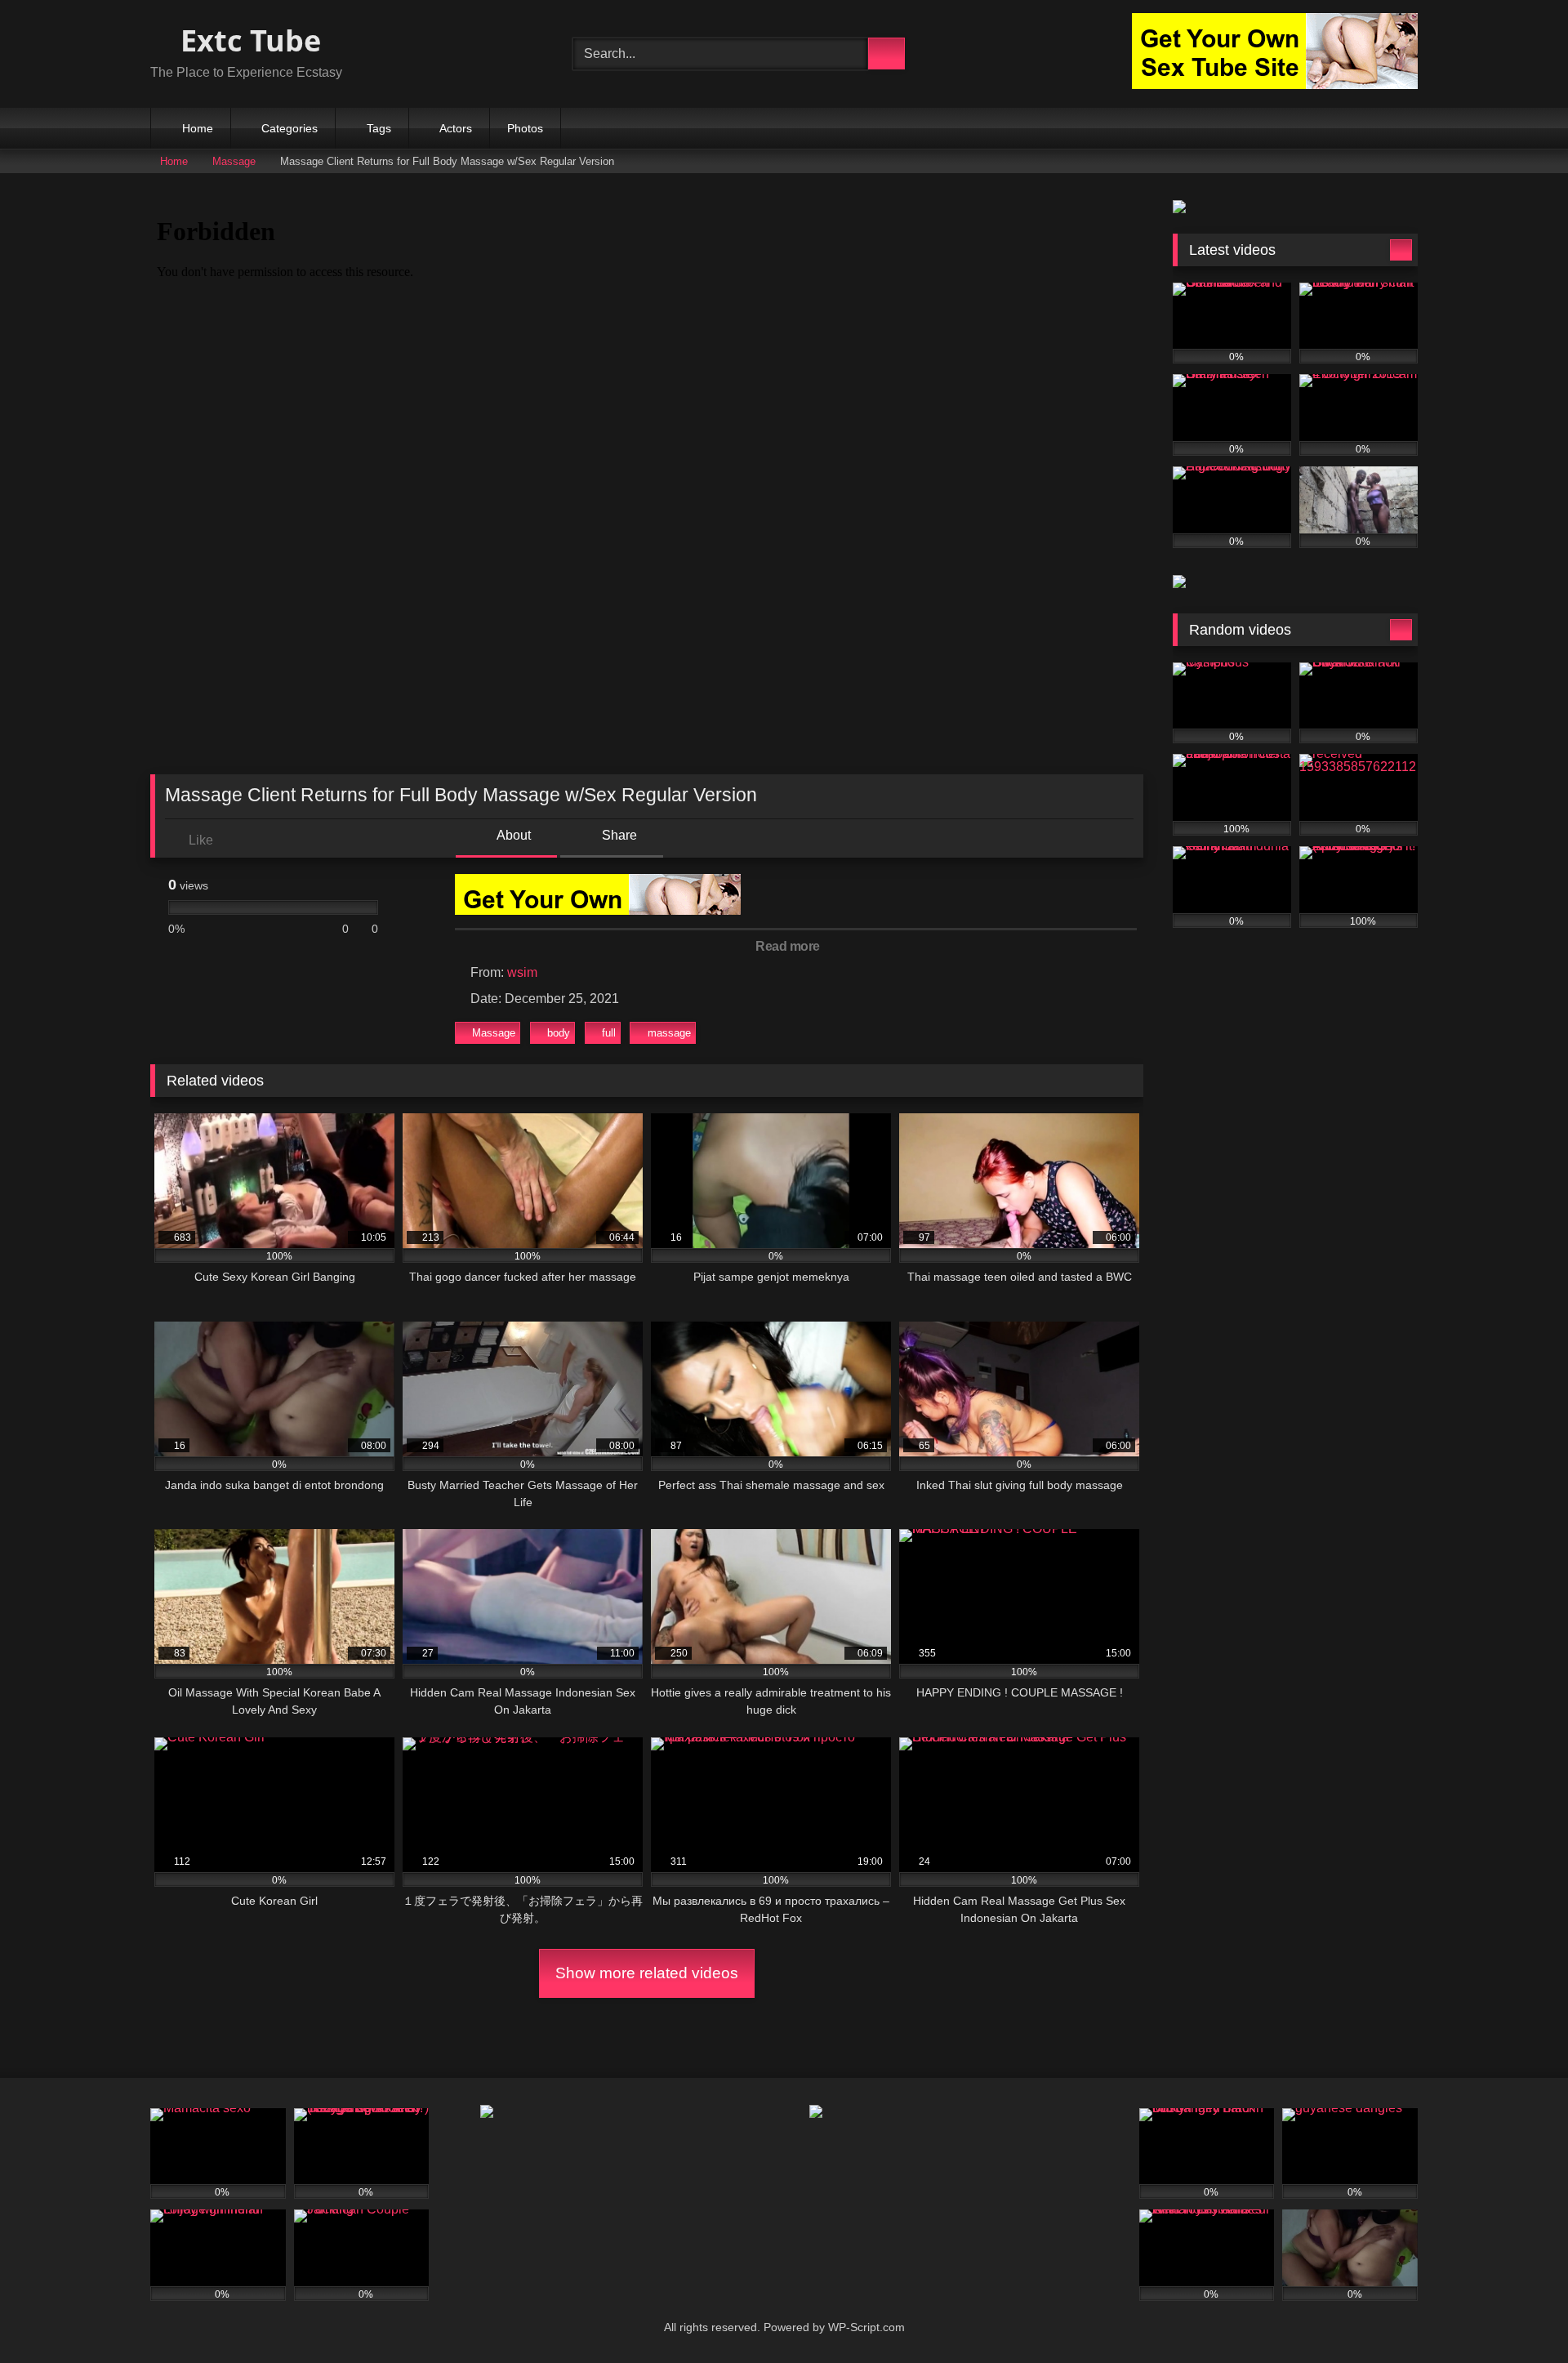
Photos (525, 128)
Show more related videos (647, 1973)
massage (669, 1033)
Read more (789, 946)
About (512, 835)
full (609, 1033)
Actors (456, 128)
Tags (379, 128)
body (559, 1033)
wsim (522, 972)
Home (198, 128)
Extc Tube (247, 40)
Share (618, 835)
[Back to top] (1519, 2314)
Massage (234, 161)
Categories (290, 128)
